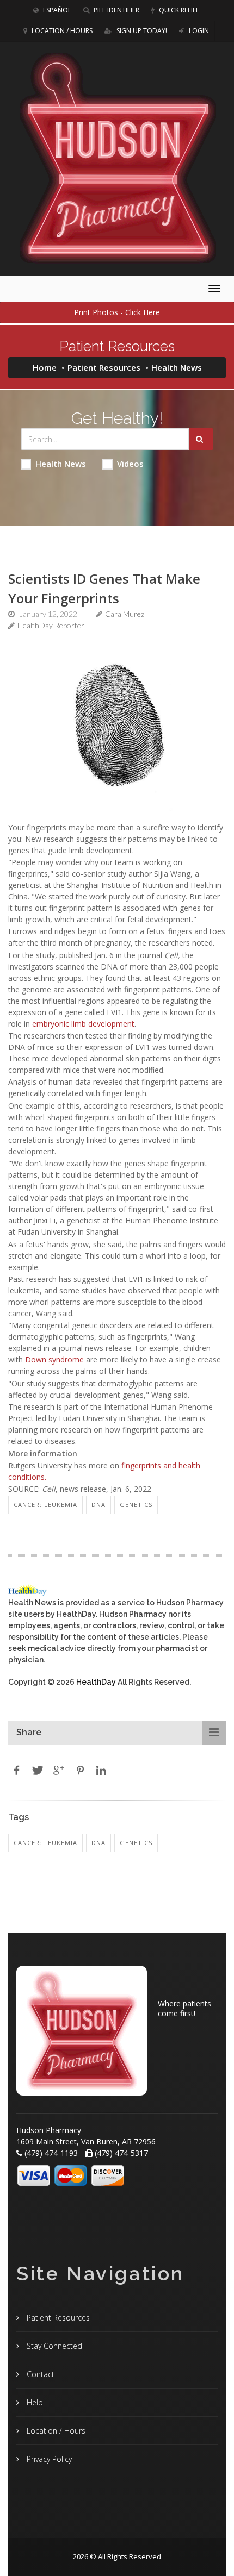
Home (45, 367)
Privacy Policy (48, 2459)
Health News (61, 464)
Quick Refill (178, 10)
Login (198, 31)
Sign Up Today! (141, 31)
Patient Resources (104, 367)
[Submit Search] (201, 439)
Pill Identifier (116, 10)
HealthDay (96, 1682)
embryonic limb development (83, 1024)
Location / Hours (61, 31)
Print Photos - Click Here (117, 312)
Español (56, 10)
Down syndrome (54, 1359)
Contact (39, 2374)
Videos (130, 464)
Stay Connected (53, 2346)
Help (34, 2402)
